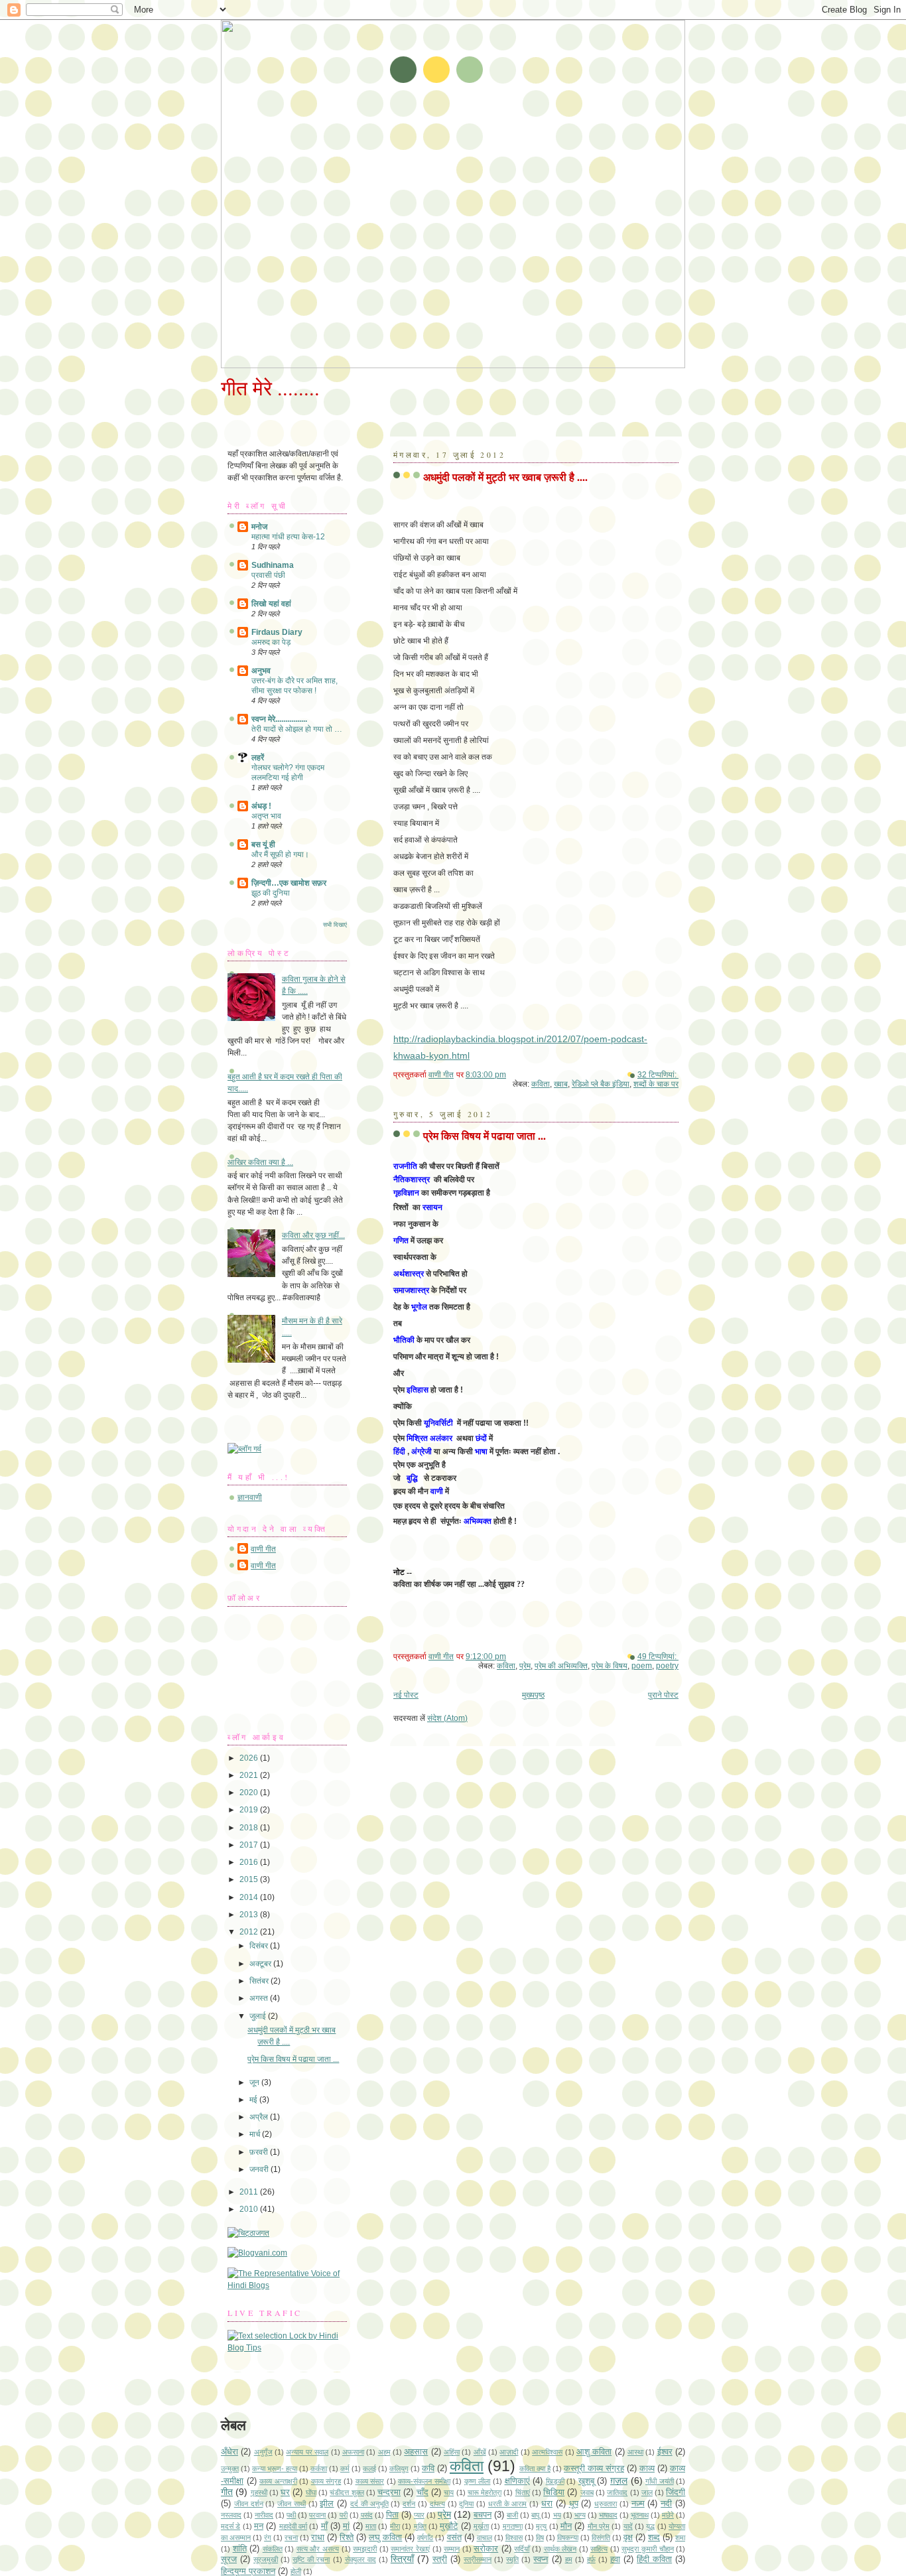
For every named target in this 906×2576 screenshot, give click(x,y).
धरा (547, 2503)
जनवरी (260, 2169)
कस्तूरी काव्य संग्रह (594, 2468)
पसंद (367, 2515)
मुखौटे (449, 2526)
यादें (628, 2526)
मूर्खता (481, 2526)
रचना (291, 2538)
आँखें (480, 2452)
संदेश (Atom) (447, 1718)
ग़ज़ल (619, 2480)
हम (569, 2559)
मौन (566, 2526)
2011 (250, 2192)
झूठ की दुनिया (271, 893)
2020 (250, 1793)
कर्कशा (319, 2469)
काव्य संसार (370, 2481)
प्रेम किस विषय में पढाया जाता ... (485, 1135)
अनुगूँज (263, 2452)
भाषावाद (608, 2515)
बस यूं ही (263, 845)
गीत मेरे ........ (270, 388)
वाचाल (485, 2538)
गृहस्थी (259, 2492)
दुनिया (466, 2504)
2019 (250, 1810)
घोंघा (311, 2492)
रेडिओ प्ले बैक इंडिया (601, 1084)
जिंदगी (676, 2492)
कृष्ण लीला (478, 2481)
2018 (250, 1828)
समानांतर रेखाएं (410, 2549)
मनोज (259, 527)
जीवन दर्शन (249, 2504)
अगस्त (260, 1998)
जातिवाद (617, 2492)
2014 (250, 1897)
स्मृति (512, 2559)
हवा (615, 2559)
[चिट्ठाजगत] (248, 2233)
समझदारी (365, 2549)
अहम (384, 2452)
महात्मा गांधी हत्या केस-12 (288, 537)
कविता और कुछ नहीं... (313, 1235)
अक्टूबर (261, 1964)
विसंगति (601, 2538)
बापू (535, 2515)
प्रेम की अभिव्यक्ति (561, 1666)
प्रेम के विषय (610, 1666)
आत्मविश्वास (547, 2452)
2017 (250, 1845)
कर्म (345, 2469)
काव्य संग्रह (326, 2481)
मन (259, 2526)
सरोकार (486, 2548)
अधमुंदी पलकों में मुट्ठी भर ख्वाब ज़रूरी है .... (505, 477)
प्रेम (525, 1666)
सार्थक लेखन (560, 2549)
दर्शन (409, 2504)
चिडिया (554, 2492)
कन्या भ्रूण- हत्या (275, 2469)
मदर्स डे (230, 2526)
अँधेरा (229, 2452)
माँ (324, 2526)
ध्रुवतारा (606, 2504)
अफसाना (353, 2452)
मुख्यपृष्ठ (533, 1695)
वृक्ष (628, 2537)
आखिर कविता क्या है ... (260, 1162)
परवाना (317, 2515)
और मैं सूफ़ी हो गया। (280, 854)
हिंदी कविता (654, 2559)
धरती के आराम (508, 2504)
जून (255, 2082)
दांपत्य (437, 2504)
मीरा (395, 2526)
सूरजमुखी (266, 2559)
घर (285, 2492)
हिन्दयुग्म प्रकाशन (248, 2571)
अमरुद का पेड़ (271, 642)
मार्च (256, 2134)
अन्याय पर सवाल (307, 2452)
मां (346, 2526)
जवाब (587, 2492)
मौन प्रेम (599, 2526)
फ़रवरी (260, 2152)
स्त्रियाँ (402, 2559)
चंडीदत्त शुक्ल (347, 2492)
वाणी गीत (263, 1549)
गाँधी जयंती (660, 2481)
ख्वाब (561, 1084)
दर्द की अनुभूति (369, 2504)
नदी (666, 2503)
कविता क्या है (535, 2469)
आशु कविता (594, 2452)
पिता (392, 2515)
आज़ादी (509, 2452)
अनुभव (261, 671)
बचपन (483, 2515)
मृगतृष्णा (513, 2526)
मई (254, 2100)
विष (540, 2538)
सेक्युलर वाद (360, 2559)
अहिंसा (452, 2452)
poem (642, 1666)
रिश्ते (347, 2537)
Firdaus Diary (277, 632)
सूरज (229, 2559)
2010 (250, 2209)
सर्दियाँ (522, 2549)
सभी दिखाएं (335, 925)
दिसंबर (260, 1946)
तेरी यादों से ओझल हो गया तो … (297, 729)
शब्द (654, 2537)
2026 (250, 1758)
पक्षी (291, 2515)
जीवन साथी (291, 2504)
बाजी (512, 2515)
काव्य (647, 2468)
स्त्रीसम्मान (478, 2559)
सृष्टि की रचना (311, 2559)
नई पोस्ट (406, 1695)
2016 (250, 1862)
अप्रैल (260, 2117)
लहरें (258, 758)
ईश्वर (665, 2452)
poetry (667, 1666)
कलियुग (399, 2469)
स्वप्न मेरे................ (279, 719)
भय (557, 2515)
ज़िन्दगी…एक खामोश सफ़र (289, 883)
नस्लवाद (231, 2515)
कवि (428, 2468)
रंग (268, 2538)
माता (371, 2526)
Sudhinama (273, 565)
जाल (647, 2492)
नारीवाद (264, 2515)
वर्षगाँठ (425, 2538)
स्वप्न (541, 2559)
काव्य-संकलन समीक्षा (424, 2481)
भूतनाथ (640, 2515)
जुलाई (259, 2016)
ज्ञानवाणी (250, 1497)
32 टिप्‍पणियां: (658, 1075)
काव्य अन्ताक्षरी (278, 2481)
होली (296, 2571)
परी (344, 2515)
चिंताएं (523, 2492)
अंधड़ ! (261, 806)
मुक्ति (420, 2526)
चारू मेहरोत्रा (485, 2492)
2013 (250, 1915)
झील (327, 2503)
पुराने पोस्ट (663, 1695)
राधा (318, 2537)
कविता (541, 1084)
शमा (680, 2538)
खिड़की (555, 2481)
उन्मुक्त (230, 2469)
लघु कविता (385, 2537)
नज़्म (638, 2503)
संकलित (273, 2549)
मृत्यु (541, 2526)
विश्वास (514, 2538)
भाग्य (580, 2515)
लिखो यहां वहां (271, 604)
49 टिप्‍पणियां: (658, 1657)
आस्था (635, 2452)
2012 (250, 1932)
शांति (240, 2548)
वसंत (454, 2537)
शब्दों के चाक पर (656, 1084)
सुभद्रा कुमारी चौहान (647, 2549)
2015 (250, 1879)
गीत (227, 2492)
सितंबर (260, 1981)
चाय (449, 2492)
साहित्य (599, 2549)
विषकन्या (568, 2538)
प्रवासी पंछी (268, 575)
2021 (250, 1775)
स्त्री (440, 2559)
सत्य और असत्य (318, 2549)
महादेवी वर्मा (293, 2526)
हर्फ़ (591, 2559)
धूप (574, 2503)
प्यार (419, 2515)
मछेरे (668, 2515)
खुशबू (586, 2481)
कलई (369, 2469)
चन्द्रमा (389, 2492)
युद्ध (650, 2526)
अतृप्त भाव (266, 816)
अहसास (416, 2452)
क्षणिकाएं (517, 2481)
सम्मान (452, 2549)
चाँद (422, 2492)
